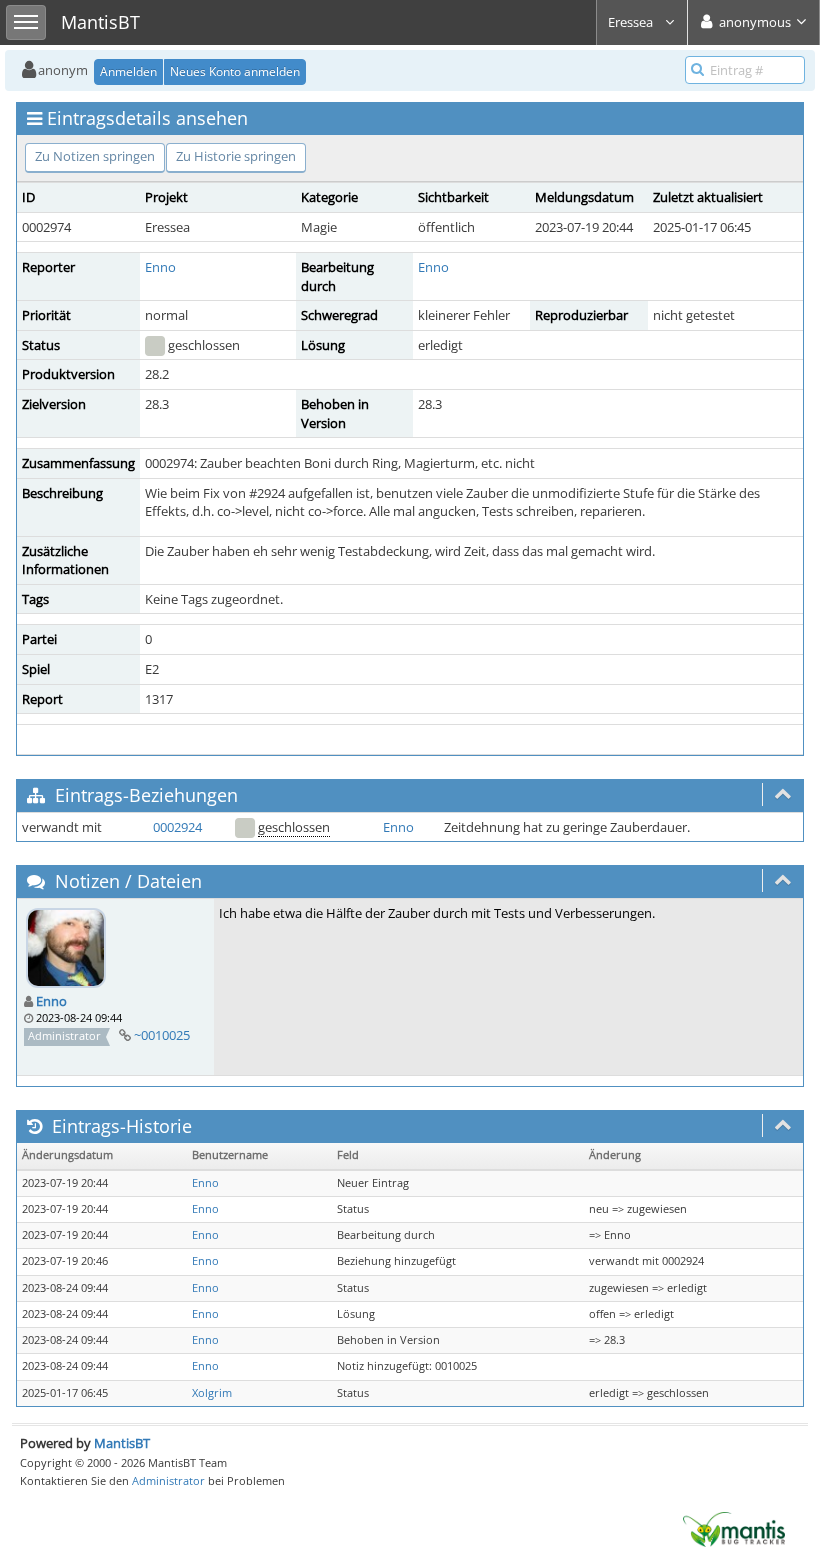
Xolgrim (212, 1393)
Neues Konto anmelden (235, 71)
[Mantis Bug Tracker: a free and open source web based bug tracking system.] (734, 1528)
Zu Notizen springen (95, 156)
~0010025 (162, 1035)
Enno (160, 267)
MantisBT (122, 1443)
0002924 (177, 827)
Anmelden (128, 71)
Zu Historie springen (236, 156)
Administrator (168, 1480)
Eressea (632, 22)
